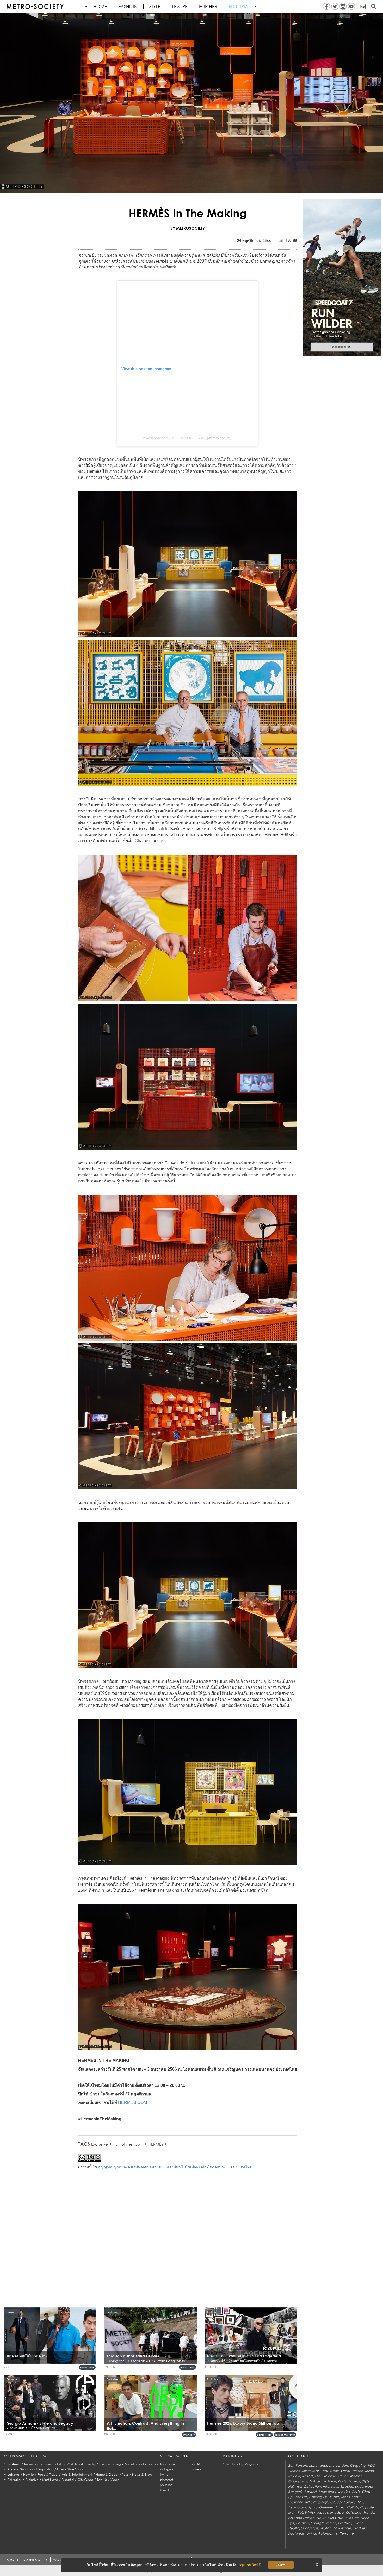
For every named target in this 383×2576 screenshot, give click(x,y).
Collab (352, 2507)
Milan (369, 2471)
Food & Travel (48, 2474)
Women (356, 2476)
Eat (291, 2466)
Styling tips (310, 2528)
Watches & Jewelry (81, 2464)
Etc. (318, 2476)
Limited (311, 2492)
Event (358, 2523)
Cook (334, 2471)
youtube (166, 2485)
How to (29, 2474)
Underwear (364, 2486)
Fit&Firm (352, 2518)
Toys (125, 2474)
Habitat (301, 2497)
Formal (354, 2481)
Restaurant (297, 2507)
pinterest (167, 2480)
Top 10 (102, 2480)
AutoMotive (328, 2533)
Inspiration (46, 2469)
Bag (340, 2512)
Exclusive (100, 2144)
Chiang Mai (298, 2481)
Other (346, 2471)
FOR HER (208, 7)
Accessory (326, 2512)
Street (342, 2476)
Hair (291, 2486)
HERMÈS (156, 2144)
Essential (68, 2480)
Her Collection (309, 2486)
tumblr (165, 2490)
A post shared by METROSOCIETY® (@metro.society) (188, 438)
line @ (196, 2464)
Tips (291, 2523)
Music (334, 2497)
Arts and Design (301, 2518)
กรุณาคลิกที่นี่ (250, 2565)
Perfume (347, 2533)
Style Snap (75, 2469)
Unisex (358, 2471)
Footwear (296, 2533)
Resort (307, 2476)
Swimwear (311, 2471)
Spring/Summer (321, 2507)
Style (155, 7)
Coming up (318, 2497)
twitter (165, 2474)
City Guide (85, 2480)
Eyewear (295, 2502)
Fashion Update (51, 2464)
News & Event (142, 2474)
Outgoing (358, 2466)
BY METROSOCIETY (188, 228)
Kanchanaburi (321, 2466)
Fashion (128, 7)
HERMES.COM (132, 2103)
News (321, 2518)
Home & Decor (107, 2474)
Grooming (27, 2469)
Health (294, 2528)
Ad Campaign (316, 2502)
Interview (189, 2435)
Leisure (180, 7)
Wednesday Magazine (242, 2464)
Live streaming (110, 2464)
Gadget (360, 2528)
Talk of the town (128, 2144)
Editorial (240, 7)
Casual (336, 2502)
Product (345, 2523)
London (342, 2466)
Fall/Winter (306, 2512)
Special (346, 2486)
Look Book (327, 2492)
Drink (365, 2518)
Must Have (50, 2480)
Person (301, 2466)
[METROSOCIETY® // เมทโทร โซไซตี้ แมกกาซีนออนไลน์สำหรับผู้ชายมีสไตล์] (35, 7)
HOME (100, 7)
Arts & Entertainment (77, 2474)
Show (356, 2497)
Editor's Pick (87, 2367)
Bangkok (295, 2492)
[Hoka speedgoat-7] (342, 277)
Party (342, 2481)
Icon (60, 2469)
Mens (345, 2497)
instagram (168, 2469)
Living (311, 2533)
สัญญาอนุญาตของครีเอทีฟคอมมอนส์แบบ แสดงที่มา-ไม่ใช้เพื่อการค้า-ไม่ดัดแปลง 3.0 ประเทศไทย (175, 2167)
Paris (356, 2492)
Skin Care (336, 2518)
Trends (369, 2512)
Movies (344, 2492)
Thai (324, 2471)
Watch (326, 2528)
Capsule (367, 2507)
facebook (168, 2464)
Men (292, 2512)
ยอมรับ (281, 2565)
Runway (30, 2464)
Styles (340, 2507)
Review (294, 2476)
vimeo (196, 2469)
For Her (153, 2464)
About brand (134, 2464)
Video (115, 2480)
